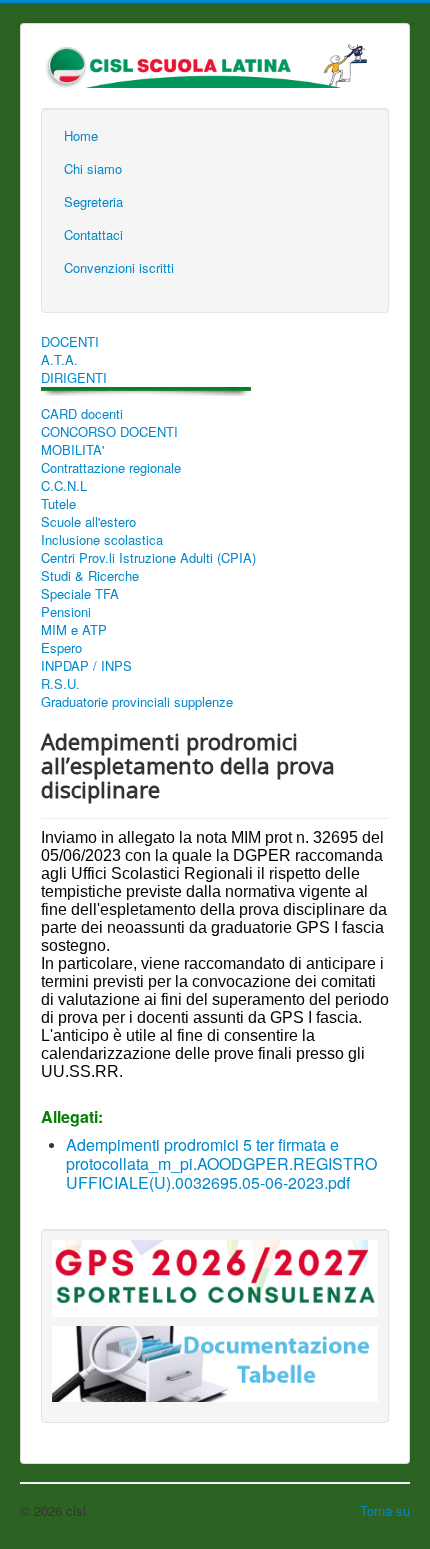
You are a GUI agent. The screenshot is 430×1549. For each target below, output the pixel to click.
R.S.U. (60, 684)
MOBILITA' (72, 450)
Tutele (58, 504)
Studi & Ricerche (90, 576)
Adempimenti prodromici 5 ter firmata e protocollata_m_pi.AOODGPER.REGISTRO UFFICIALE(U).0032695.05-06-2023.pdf (221, 1163)
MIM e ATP (74, 630)
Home (81, 135)
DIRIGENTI (74, 378)
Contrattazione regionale (111, 468)
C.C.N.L (64, 486)
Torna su (385, 1510)
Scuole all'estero (88, 522)
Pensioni (66, 612)
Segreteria (93, 201)
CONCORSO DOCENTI (109, 432)
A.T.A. (59, 360)
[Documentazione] (215, 1402)
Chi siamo (93, 168)
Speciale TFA (80, 594)
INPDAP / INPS (86, 666)
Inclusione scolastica (102, 540)
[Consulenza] (215, 1316)
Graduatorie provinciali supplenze (137, 702)
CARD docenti (82, 414)
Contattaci (93, 234)
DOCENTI (70, 342)
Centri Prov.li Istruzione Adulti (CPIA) (148, 558)
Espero (61, 648)
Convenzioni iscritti (119, 267)
